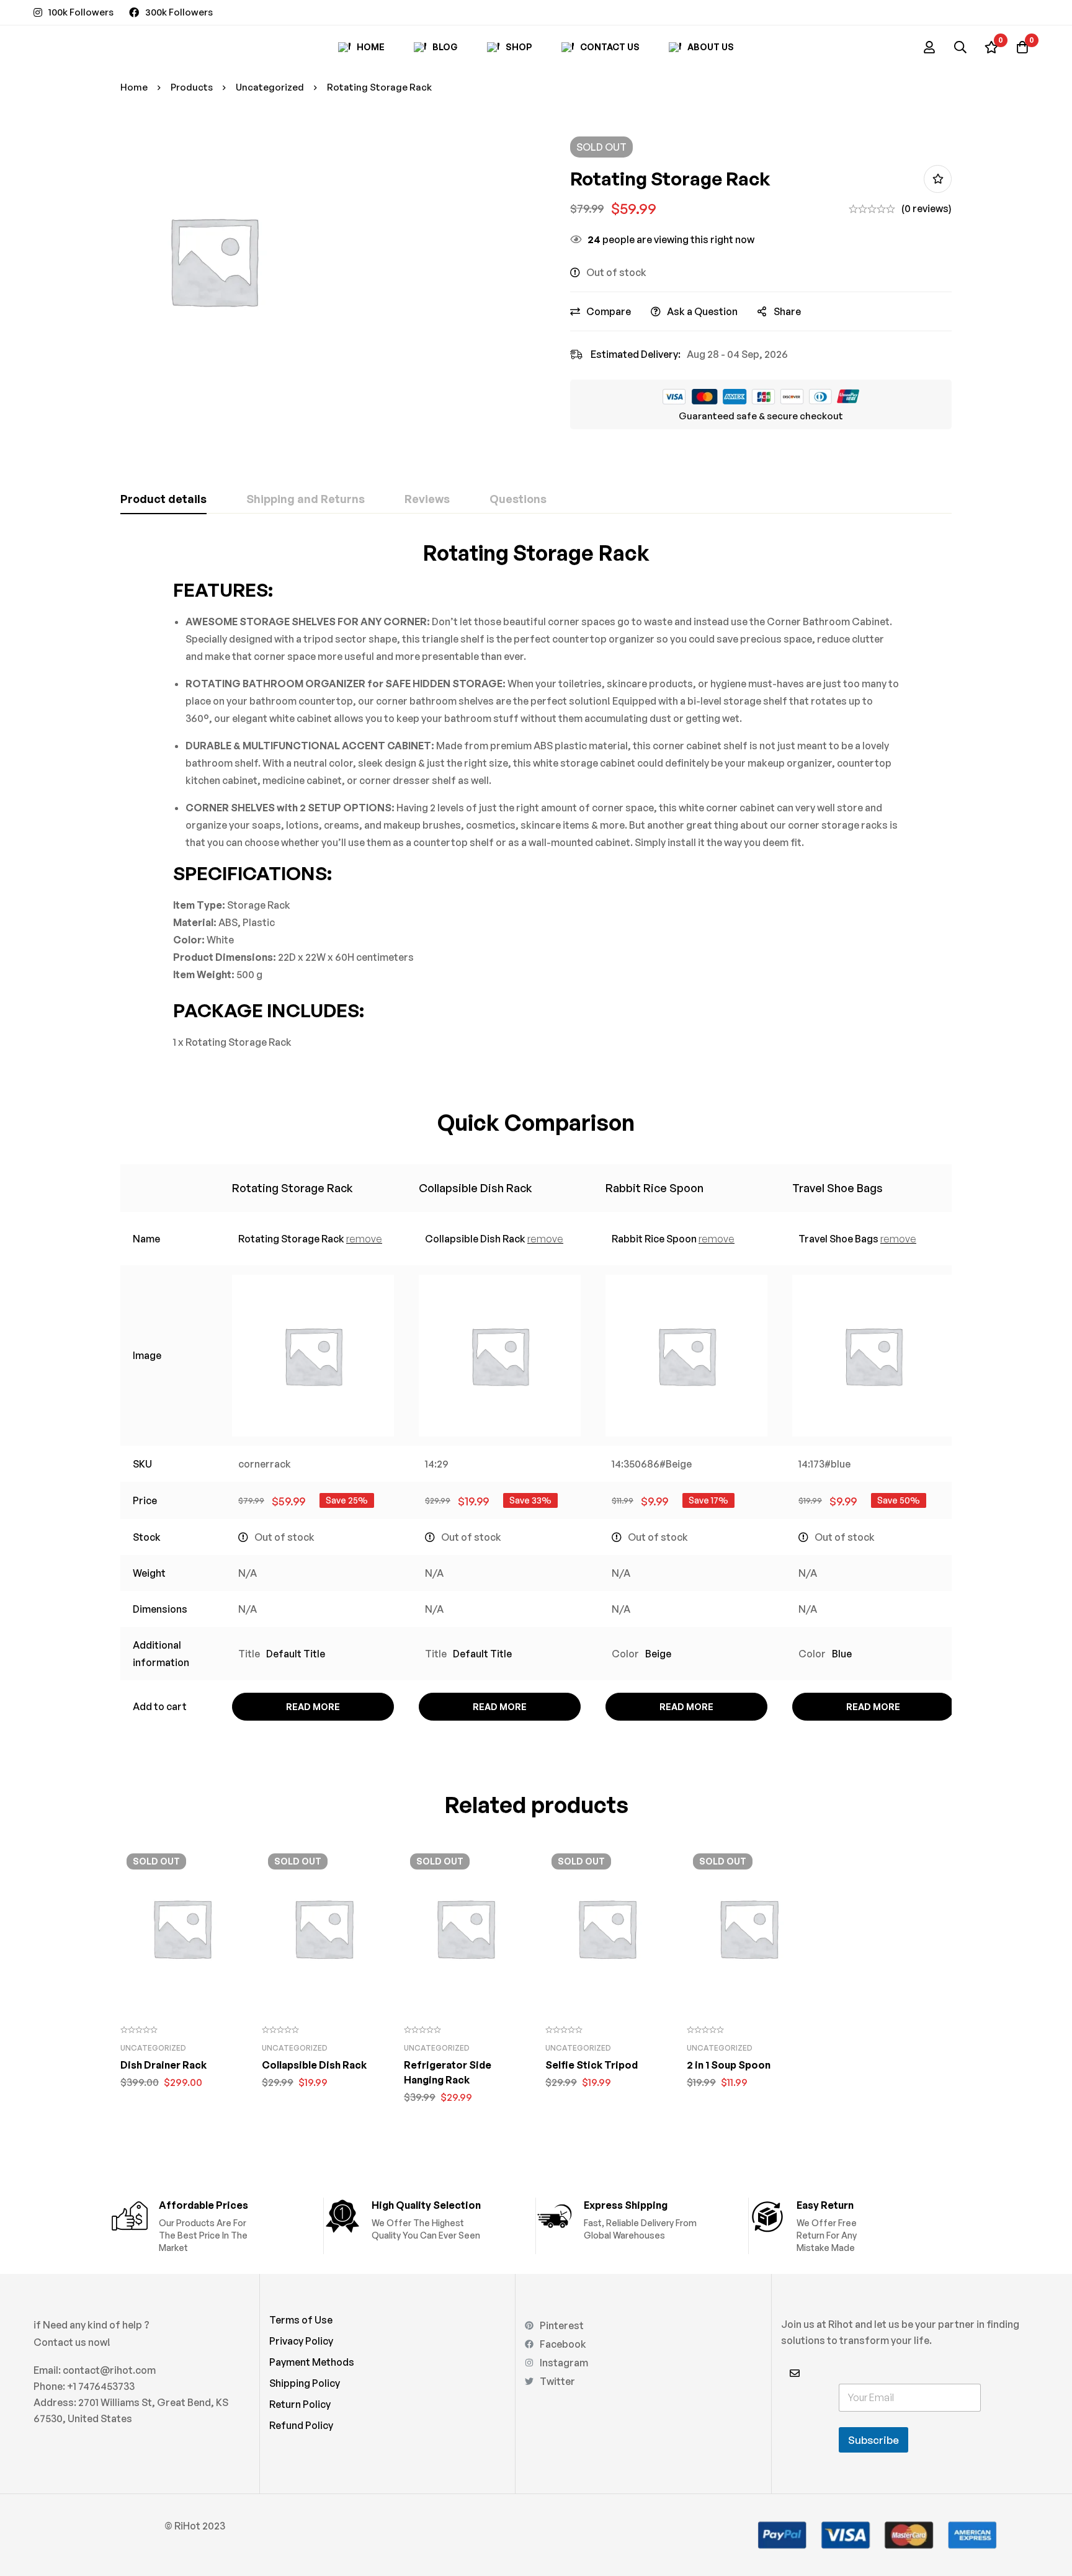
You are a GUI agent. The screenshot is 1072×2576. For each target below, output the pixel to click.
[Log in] (929, 47)
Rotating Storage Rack (293, 1188)
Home (134, 87)
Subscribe (873, 2440)
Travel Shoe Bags (837, 1188)
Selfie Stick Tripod (592, 2065)
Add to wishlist (938, 179)
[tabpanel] (536, 795)
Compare (609, 311)
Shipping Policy (305, 2383)
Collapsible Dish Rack (476, 1188)
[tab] (163, 499)
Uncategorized (270, 87)
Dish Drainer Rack (163, 2065)
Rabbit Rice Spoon (654, 1188)
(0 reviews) (927, 208)
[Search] (960, 47)
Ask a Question (702, 311)
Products (192, 87)
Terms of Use (301, 2320)
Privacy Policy (301, 2341)
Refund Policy (301, 2425)
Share (787, 311)
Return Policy (300, 2404)
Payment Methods (312, 2362)
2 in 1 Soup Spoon (729, 2065)
